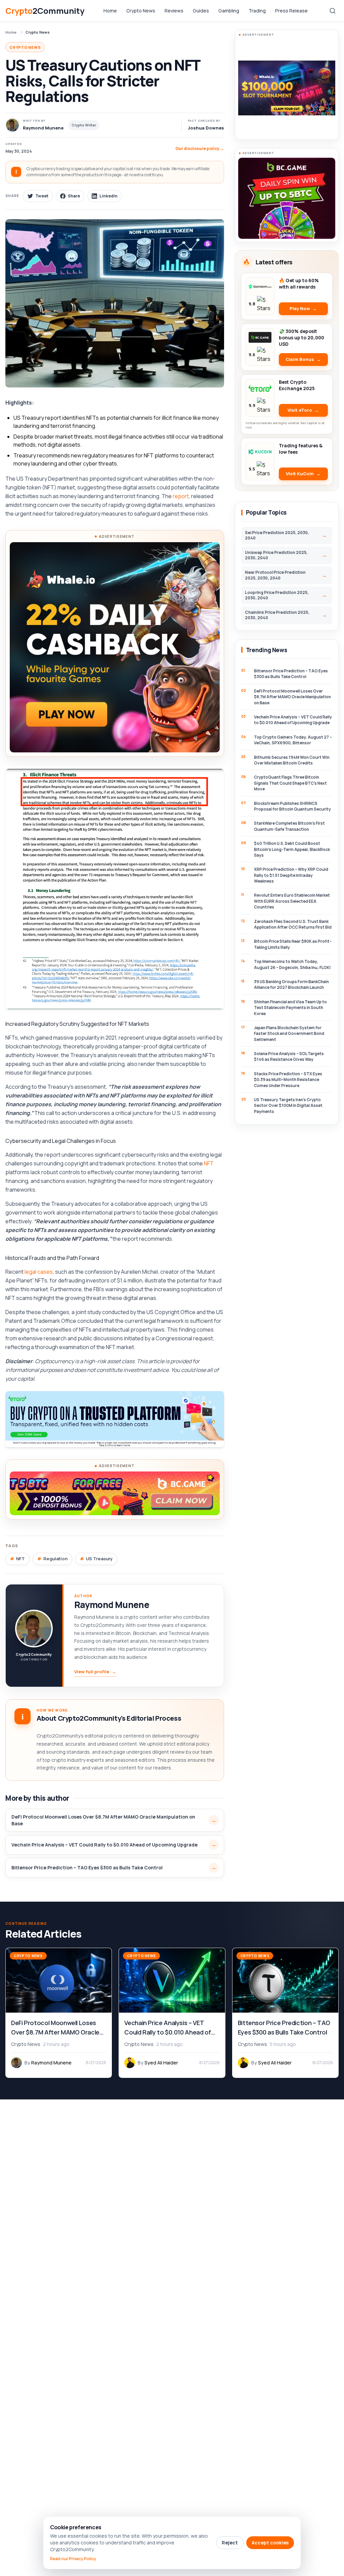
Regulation (55, 1559)
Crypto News (141, 11)
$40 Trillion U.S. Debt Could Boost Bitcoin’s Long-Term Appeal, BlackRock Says (292, 849)
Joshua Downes (206, 128)
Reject (230, 2543)
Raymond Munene (112, 1605)
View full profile (95, 1672)
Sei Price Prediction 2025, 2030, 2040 (277, 535)
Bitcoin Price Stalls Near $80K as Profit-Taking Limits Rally (293, 944)
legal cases (39, 1272)
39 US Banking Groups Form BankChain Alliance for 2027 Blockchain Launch (291, 984)
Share (74, 196)
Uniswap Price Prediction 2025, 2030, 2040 (276, 555)
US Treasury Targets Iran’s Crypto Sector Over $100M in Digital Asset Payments (288, 1106)
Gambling (229, 11)
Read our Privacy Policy (73, 2559)
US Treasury (99, 1559)
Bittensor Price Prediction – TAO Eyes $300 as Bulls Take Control (87, 1868)
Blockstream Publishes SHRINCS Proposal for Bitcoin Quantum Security (292, 806)
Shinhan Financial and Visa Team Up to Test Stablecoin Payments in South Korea (290, 1008)
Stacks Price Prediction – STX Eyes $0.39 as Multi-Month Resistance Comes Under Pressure (288, 1080)
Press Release (291, 11)
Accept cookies (270, 2543)
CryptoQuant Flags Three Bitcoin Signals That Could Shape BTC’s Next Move (290, 783)
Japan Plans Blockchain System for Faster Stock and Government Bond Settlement (289, 1034)
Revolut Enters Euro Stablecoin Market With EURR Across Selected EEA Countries (292, 901)
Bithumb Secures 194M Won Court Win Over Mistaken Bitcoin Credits (292, 760)
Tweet (42, 196)
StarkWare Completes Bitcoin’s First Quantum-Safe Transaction (289, 826)
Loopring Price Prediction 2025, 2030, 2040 (277, 595)
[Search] (333, 11)
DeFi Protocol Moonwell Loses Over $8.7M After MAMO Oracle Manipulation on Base (103, 1820)
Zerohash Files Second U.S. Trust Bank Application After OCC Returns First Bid (293, 924)
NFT (209, 1163)
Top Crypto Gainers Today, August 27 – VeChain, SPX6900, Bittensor (293, 740)
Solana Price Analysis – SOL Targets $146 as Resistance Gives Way (289, 1056)
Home (110, 11)
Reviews (174, 11)
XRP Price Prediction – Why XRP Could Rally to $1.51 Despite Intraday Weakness (291, 875)
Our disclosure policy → (200, 148)
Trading (257, 11)
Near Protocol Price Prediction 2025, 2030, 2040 (275, 575)
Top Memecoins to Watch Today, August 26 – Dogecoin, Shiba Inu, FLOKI (292, 964)
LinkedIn (109, 196)
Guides (201, 11)
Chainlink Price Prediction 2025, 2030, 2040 (277, 615)
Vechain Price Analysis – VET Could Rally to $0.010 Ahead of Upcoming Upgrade (104, 1845)
